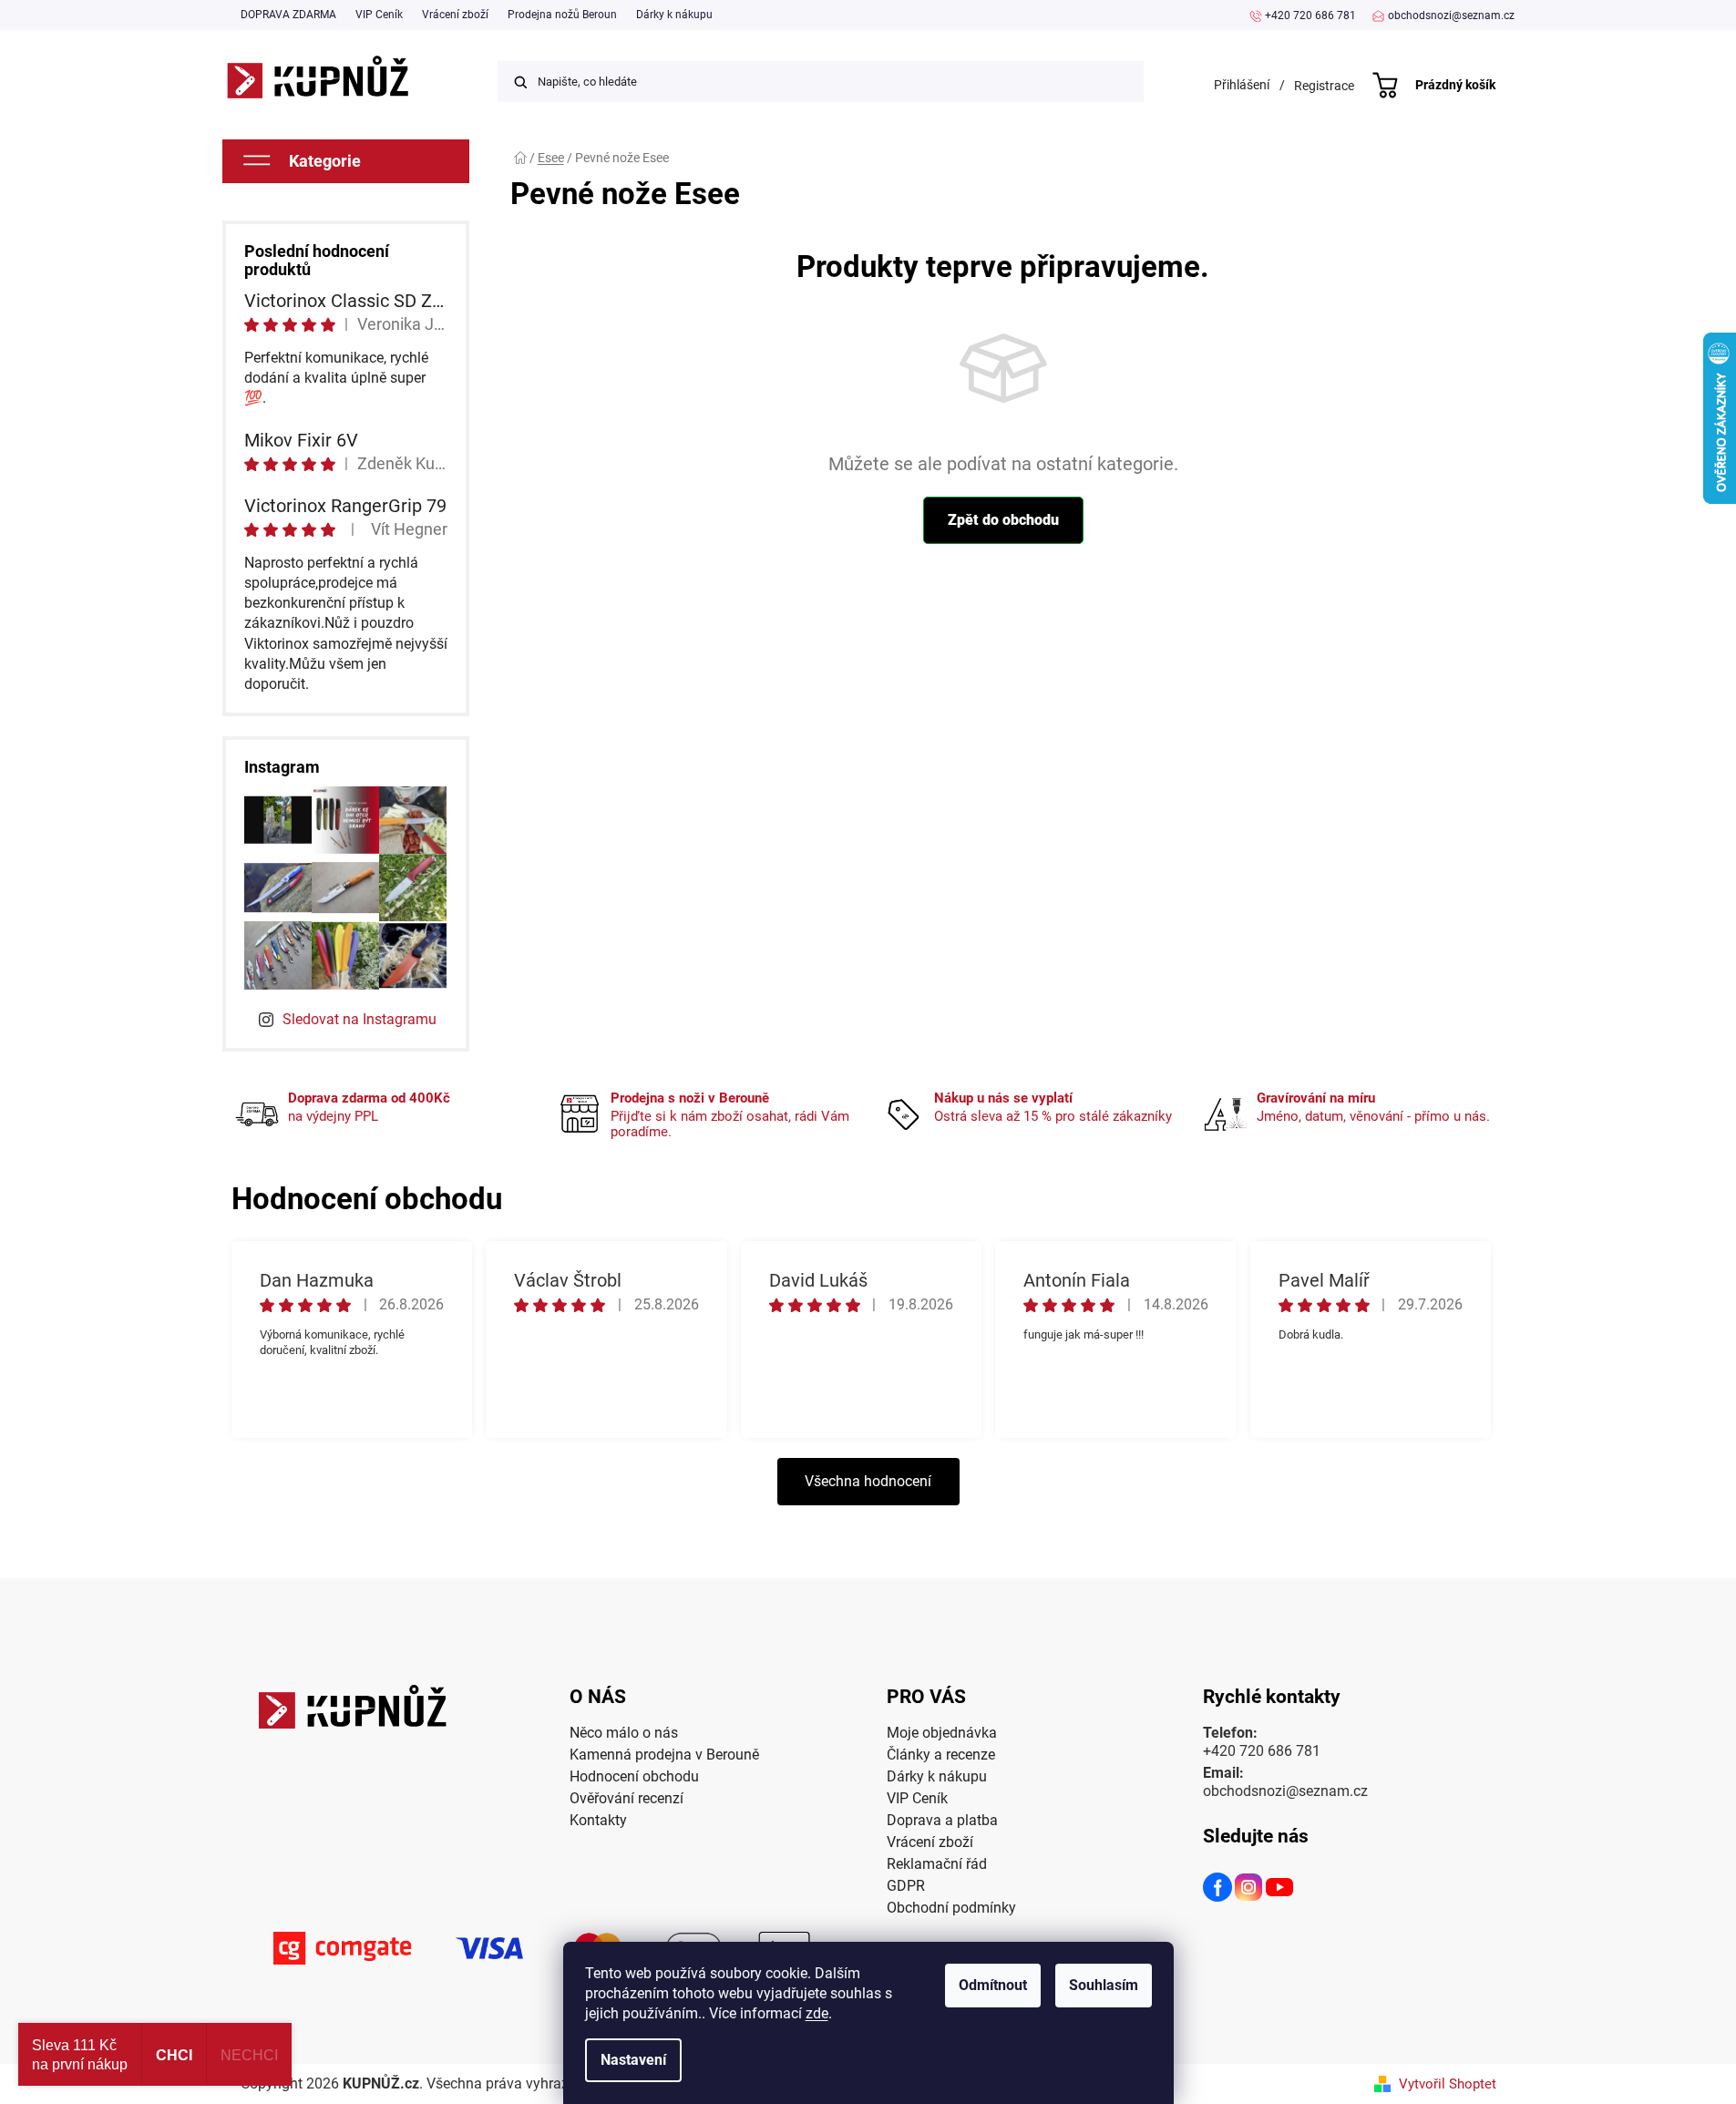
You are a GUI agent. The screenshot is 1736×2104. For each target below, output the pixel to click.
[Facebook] (1218, 1890)
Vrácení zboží (455, 15)
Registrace (1324, 86)
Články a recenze (941, 1755)
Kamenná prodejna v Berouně (664, 1755)
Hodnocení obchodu (634, 1776)
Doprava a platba (942, 1820)
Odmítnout (993, 1985)
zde (817, 2013)
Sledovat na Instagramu (360, 1019)
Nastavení (633, 2060)
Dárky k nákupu (674, 15)
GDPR (906, 1886)
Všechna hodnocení (868, 1481)
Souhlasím (1104, 1985)
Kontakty (598, 1820)
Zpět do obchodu (1003, 520)
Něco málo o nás (624, 1733)
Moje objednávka (942, 1733)
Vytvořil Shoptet (1448, 2084)
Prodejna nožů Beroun (562, 15)
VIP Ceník (379, 15)
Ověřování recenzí (627, 1798)
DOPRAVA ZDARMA (288, 15)
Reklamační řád (937, 1864)
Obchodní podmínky (951, 1908)
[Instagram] (1249, 1890)
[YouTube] (1280, 1890)
